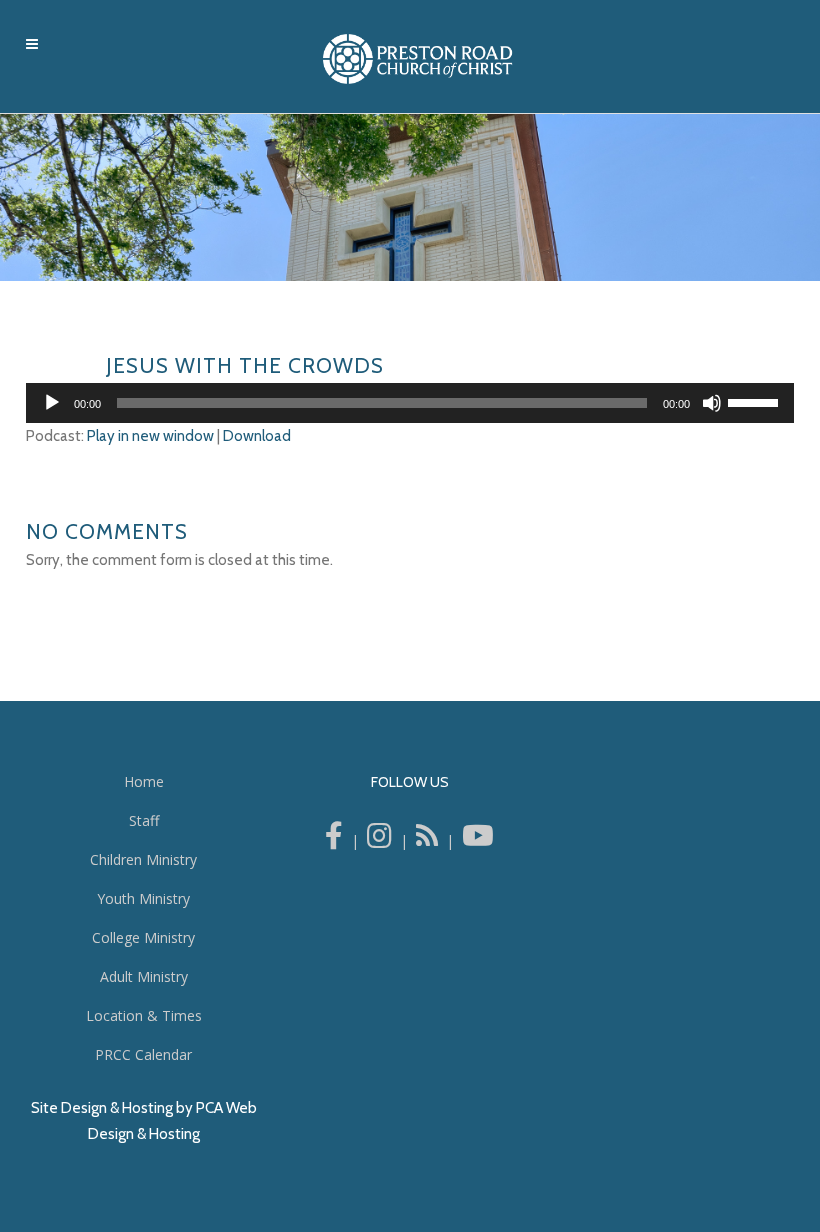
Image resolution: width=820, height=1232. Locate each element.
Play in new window (150, 436)
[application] (410, 403)
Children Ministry (143, 859)
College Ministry (143, 937)
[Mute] (712, 403)
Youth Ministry (143, 898)
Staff (144, 820)
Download (257, 436)
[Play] (52, 403)
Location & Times (144, 1015)
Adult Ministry (144, 976)
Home (144, 781)
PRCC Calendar (143, 1054)
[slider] (756, 401)
